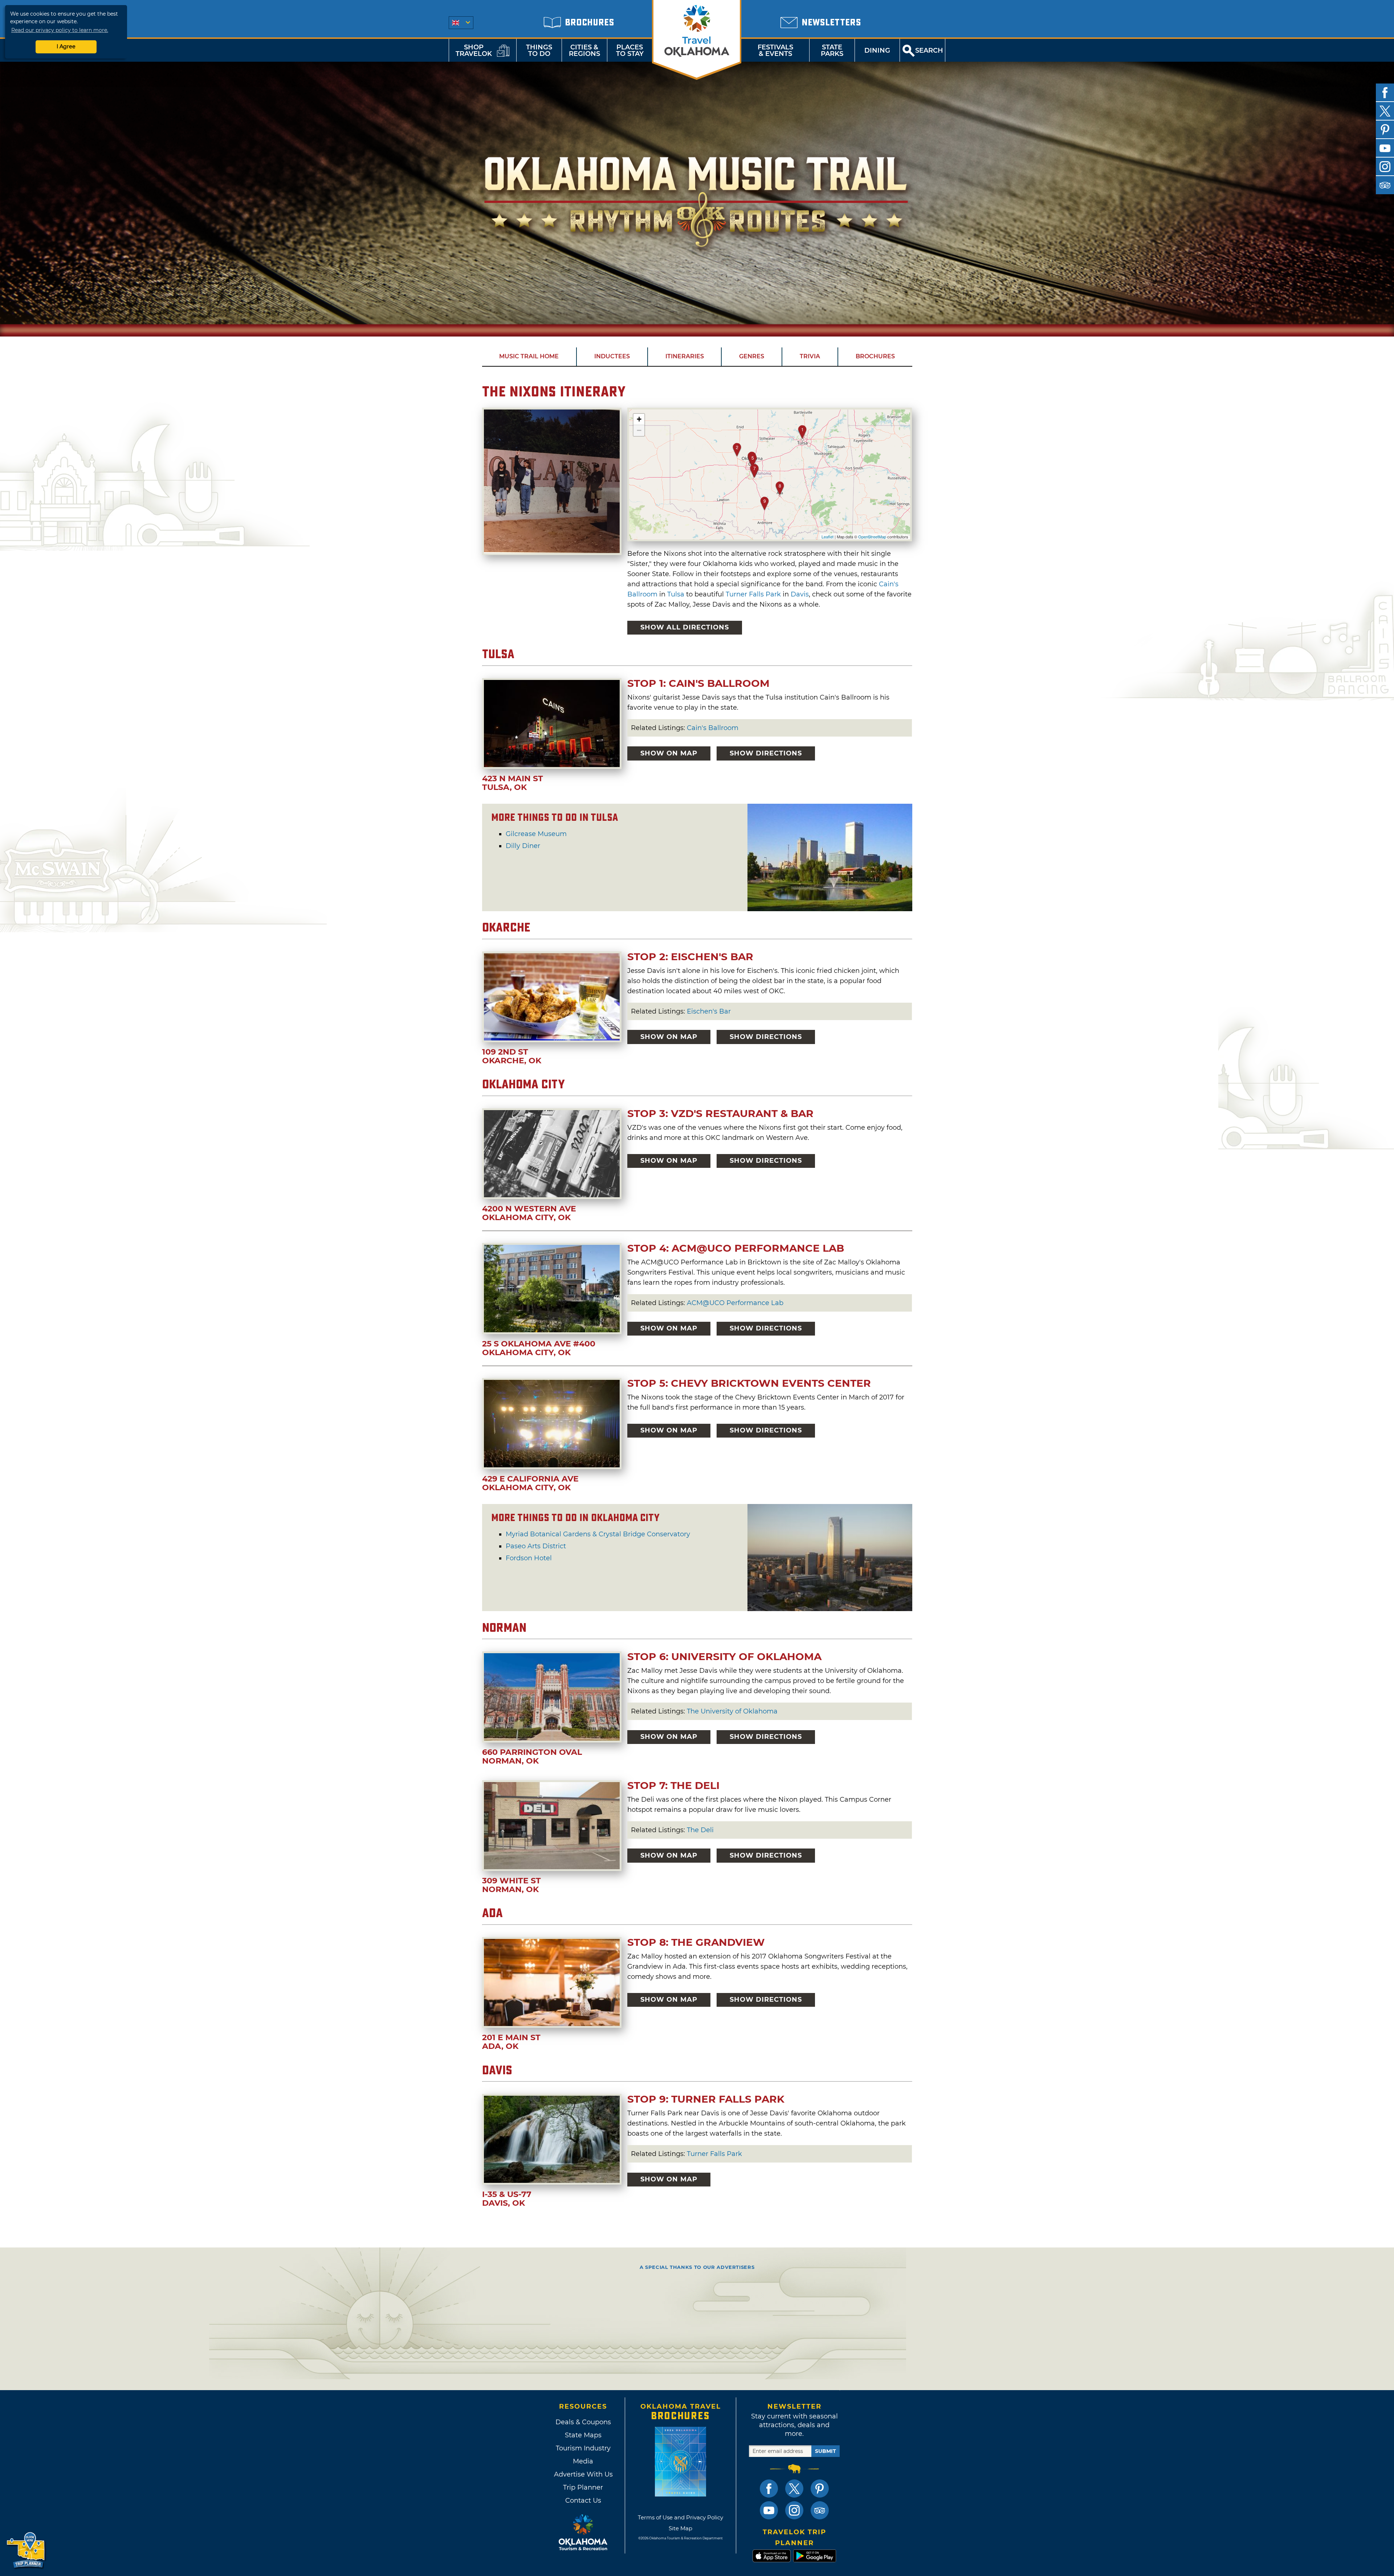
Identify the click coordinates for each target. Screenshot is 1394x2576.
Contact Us (583, 2500)
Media (583, 2461)
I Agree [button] (66, 46)
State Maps (583, 2435)
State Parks (832, 50)
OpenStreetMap (872, 537)
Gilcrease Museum (536, 834)
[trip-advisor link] (820, 2510)
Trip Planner (583, 2487)
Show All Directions (685, 627)
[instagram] (1385, 167)
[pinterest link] (820, 2489)
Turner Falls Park (753, 594)
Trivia (810, 356)
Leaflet (828, 537)
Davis (800, 594)
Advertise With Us (583, 2474)
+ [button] (639, 419)
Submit (826, 2451)
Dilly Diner (523, 846)
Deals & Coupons (583, 2422)
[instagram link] (794, 2510)
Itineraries (685, 356)
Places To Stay (630, 50)
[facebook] (1385, 93)
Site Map (680, 2528)
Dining (877, 50)
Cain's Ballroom (713, 728)
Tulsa (676, 594)
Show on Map (669, 753)
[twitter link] (794, 2489)
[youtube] (1385, 148)
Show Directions (766, 753)
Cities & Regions (584, 50)
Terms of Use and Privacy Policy (680, 2517)
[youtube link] (769, 2510)
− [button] (639, 430)
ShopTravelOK (474, 50)
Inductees (612, 356)
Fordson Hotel (529, 1558)
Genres (752, 356)
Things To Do (539, 50)
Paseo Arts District (536, 1546)
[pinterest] (1385, 130)
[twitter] (1385, 111)
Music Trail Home (529, 356)
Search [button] (929, 50)
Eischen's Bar (709, 1011)
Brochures (875, 356)
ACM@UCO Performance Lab (735, 1303)
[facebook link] (769, 2489)
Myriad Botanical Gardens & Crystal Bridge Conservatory (598, 1534)
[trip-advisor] (1385, 185)
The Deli (700, 1830)
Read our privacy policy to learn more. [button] (60, 30)
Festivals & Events (775, 50)
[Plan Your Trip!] (26, 2550)
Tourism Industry (583, 2448)
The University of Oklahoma (732, 1711)
